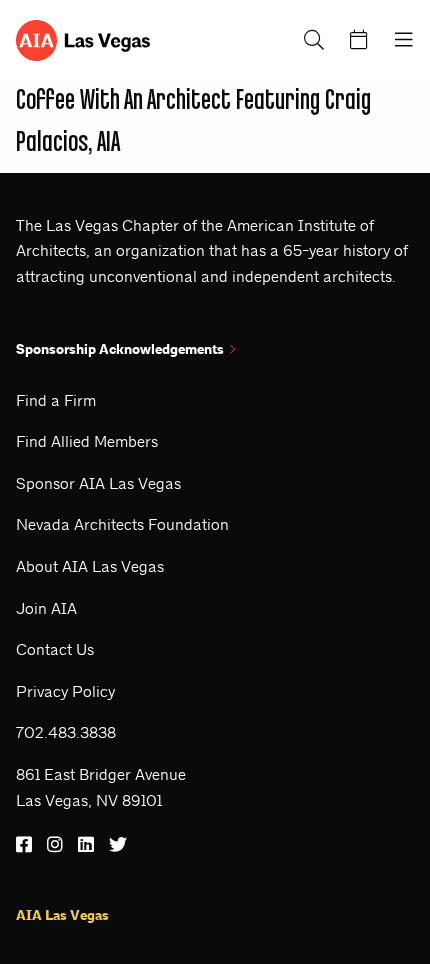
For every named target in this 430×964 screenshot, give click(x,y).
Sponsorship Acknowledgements (120, 349)
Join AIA (46, 608)
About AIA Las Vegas (90, 566)
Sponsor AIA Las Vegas (98, 483)
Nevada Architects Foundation (122, 524)
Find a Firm (56, 400)
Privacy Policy (65, 691)
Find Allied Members (87, 441)
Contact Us (55, 649)
